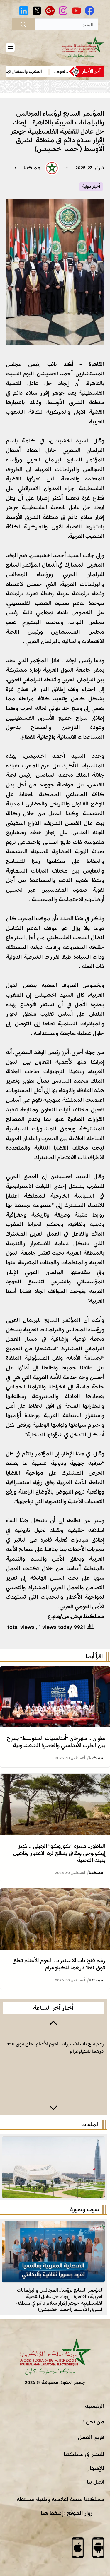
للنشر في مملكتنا (84, 2454)
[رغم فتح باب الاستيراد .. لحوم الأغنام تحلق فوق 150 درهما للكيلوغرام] (55, 1893)
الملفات (90, 2125)
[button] (53, 2022)
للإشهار (96, 2468)
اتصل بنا (95, 2482)
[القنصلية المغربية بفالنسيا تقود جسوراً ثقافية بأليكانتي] (53, 2226)
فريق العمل (91, 2437)
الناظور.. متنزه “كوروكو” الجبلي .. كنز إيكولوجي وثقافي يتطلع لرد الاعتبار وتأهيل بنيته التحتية (59, 1853)
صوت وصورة (85, 2209)
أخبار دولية (91, 187)
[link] (53, 2065)
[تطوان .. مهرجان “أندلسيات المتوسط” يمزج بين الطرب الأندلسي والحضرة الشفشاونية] (55, 1671)
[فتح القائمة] (10, 47)
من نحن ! (94, 2422)
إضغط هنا (52, 2513)
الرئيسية (95, 2406)
